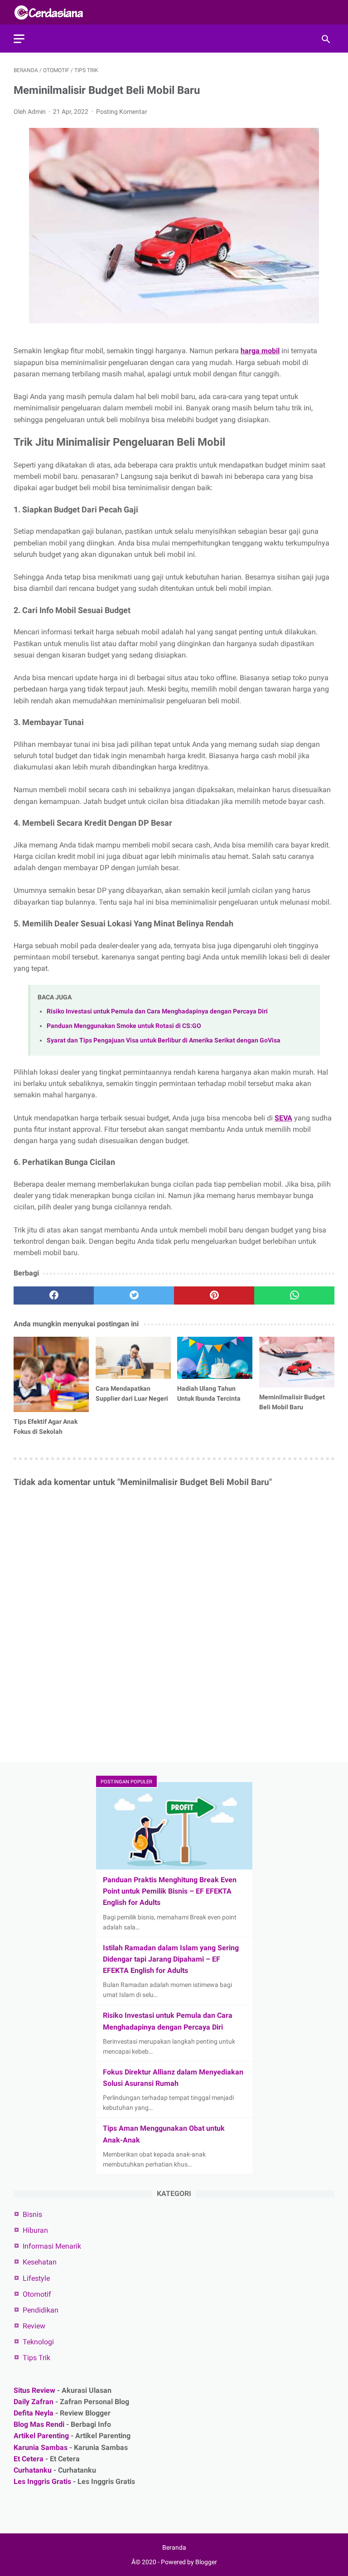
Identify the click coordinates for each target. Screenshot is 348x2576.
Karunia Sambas (41, 2447)
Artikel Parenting (41, 2436)
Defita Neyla (34, 2413)
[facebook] (54, 1295)
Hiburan (35, 2230)
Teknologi (38, 2342)
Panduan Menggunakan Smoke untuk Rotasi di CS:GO (124, 1026)
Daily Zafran (34, 2402)
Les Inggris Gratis (42, 2481)
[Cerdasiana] (54, 12)
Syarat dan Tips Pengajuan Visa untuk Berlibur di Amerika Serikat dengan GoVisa (164, 1040)
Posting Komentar (122, 112)
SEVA (283, 1118)
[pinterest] (214, 1295)
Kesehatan (40, 2262)
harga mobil (260, 351)
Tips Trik (36, 2358)
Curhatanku (33, 2470)
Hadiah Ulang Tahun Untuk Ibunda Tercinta (209, 1393)
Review (34, 2326)
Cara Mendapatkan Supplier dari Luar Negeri (132, 1393)
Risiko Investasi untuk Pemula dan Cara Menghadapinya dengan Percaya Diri (157, 1011)
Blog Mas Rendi (39, 2424)
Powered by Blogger (189, 2562)
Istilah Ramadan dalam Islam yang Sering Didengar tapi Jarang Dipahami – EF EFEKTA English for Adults (171, 1959)
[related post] (51, 1374)
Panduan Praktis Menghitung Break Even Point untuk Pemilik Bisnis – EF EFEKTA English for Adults (170, 1891)
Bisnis (32, 2214)
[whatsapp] (294, 1295)
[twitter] (134, 1295)
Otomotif (37, 2294)
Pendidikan (41, 2310)
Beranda (174, 2547)
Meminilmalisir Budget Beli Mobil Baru (292, 1402)
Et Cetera (29, 2459)
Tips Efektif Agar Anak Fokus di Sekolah (46, 1427)
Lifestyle (36, 2278)
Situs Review (34, 2390)
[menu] (19, 39)
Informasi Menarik (52, 2246)
